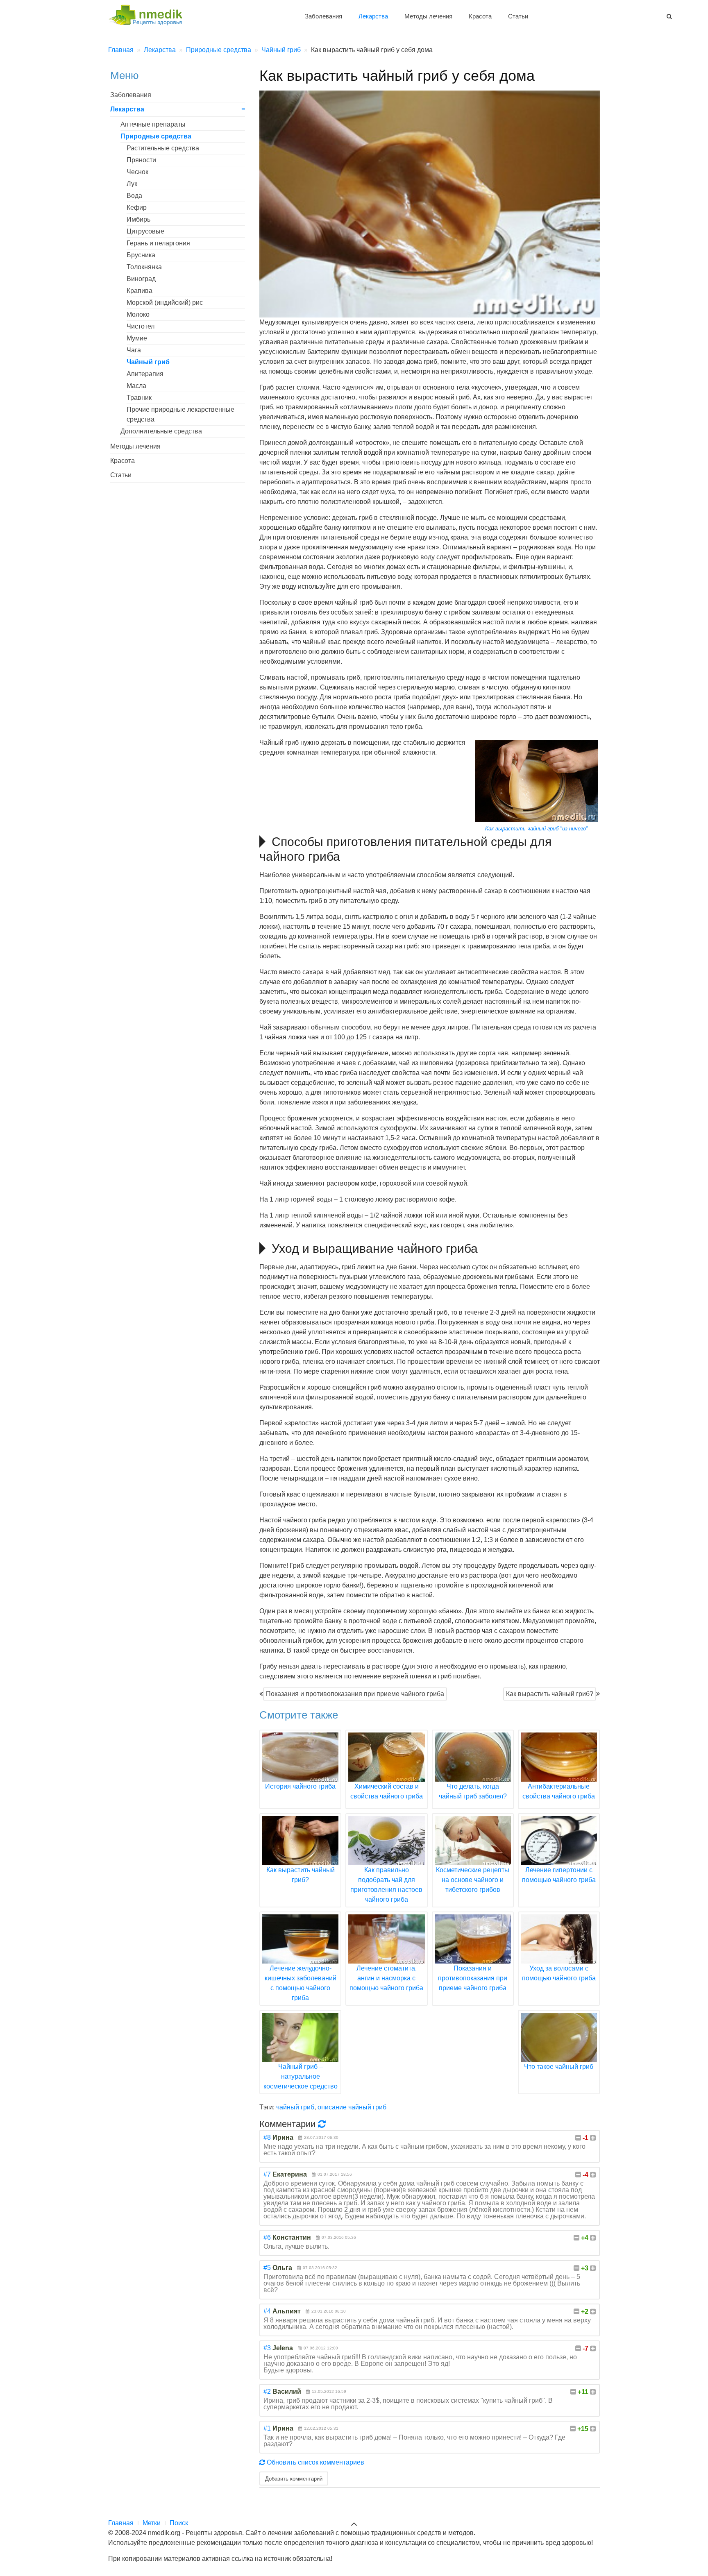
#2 (267, 2391)
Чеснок (137, 172)
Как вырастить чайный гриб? (550, 1694)
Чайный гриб (148, 362)
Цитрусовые (145, 231)
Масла (136, 386)
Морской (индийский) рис (165, 303)
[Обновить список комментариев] (323, 2124)
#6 (267, 2237)
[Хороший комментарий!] (593, 2138)
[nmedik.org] (149, 14)
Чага (134, 350)
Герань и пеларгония (158, 243)
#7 (267, 2174)
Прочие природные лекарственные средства (180, 414)
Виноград (141, 279)
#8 (267, 2137)
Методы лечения (428, 16)
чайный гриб (295, 2107)
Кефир (137, 207)
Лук (132, 184)
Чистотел (141, 326)
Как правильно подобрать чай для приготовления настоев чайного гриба (386, 1885)
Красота (480, 16)
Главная (121, 2523)
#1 (267, 2428)
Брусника (141, 255)
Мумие (137, 338)
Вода (134, 196)
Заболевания (323, 16)
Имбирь (138, 219)
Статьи (518, 16)
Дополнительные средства (161, 431)
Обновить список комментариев (315, 2462)
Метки (152, 2523)
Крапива (140, 291)
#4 (267, 2311)
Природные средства (156, 136)
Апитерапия (145, 374)
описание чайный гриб (352, 2107)
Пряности (141, 160)
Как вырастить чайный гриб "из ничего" (537, 829)
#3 (267, 2348)
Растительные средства (163, 148)
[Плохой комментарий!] (578, 2138)
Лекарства (373, 16)
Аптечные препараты (153, 124)
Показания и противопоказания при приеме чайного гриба (355, 1694)
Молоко (138, 314)
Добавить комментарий (294, 2478)
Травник (139, 398)
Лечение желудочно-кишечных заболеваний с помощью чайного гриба (301, 1983)
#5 (267, 2268)
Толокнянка (144, 267)
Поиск (179, 2523)
